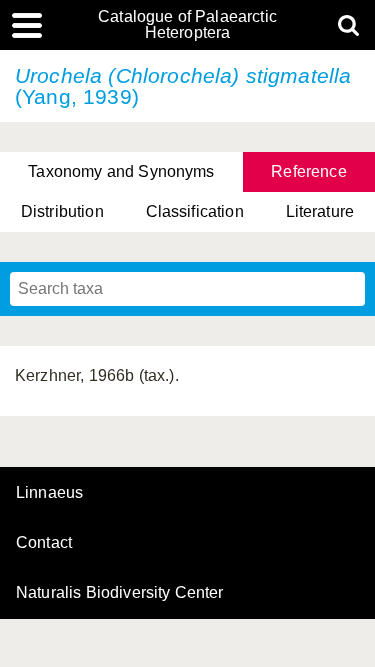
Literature (320, 211)
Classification (195, 211)
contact (44, 542)
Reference (308, 171)
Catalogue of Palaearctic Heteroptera (187, 25)
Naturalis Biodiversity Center (120, 593)
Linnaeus (49, 493)
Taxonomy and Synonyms (121, 171)
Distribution (62, 211)
